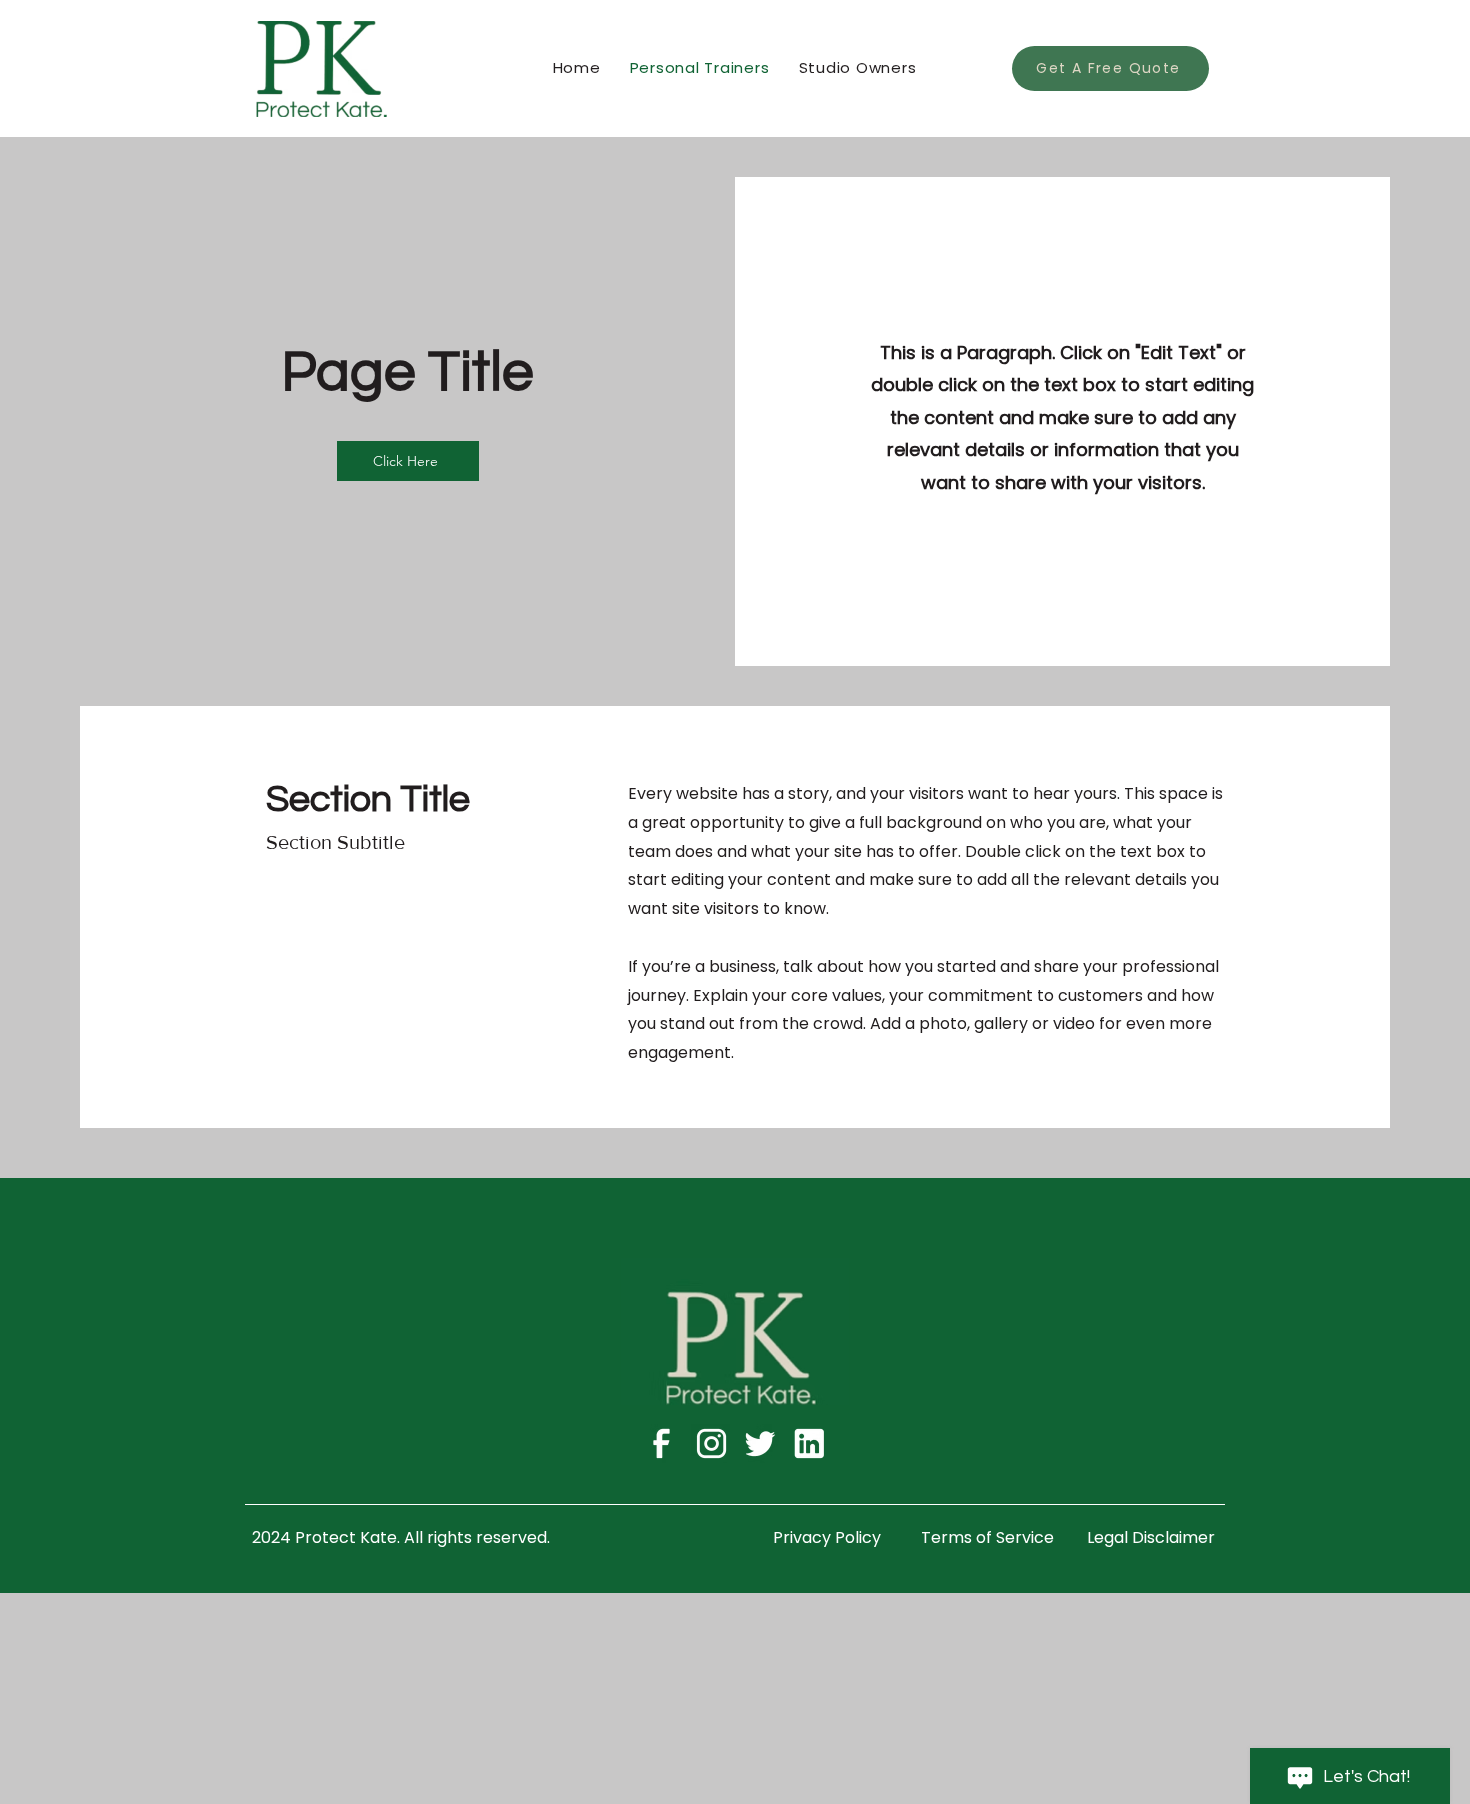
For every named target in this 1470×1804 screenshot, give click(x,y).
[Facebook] (661, 1443)
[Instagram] (710, 1443)
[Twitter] (759, 1443)
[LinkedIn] (808, 1443)
